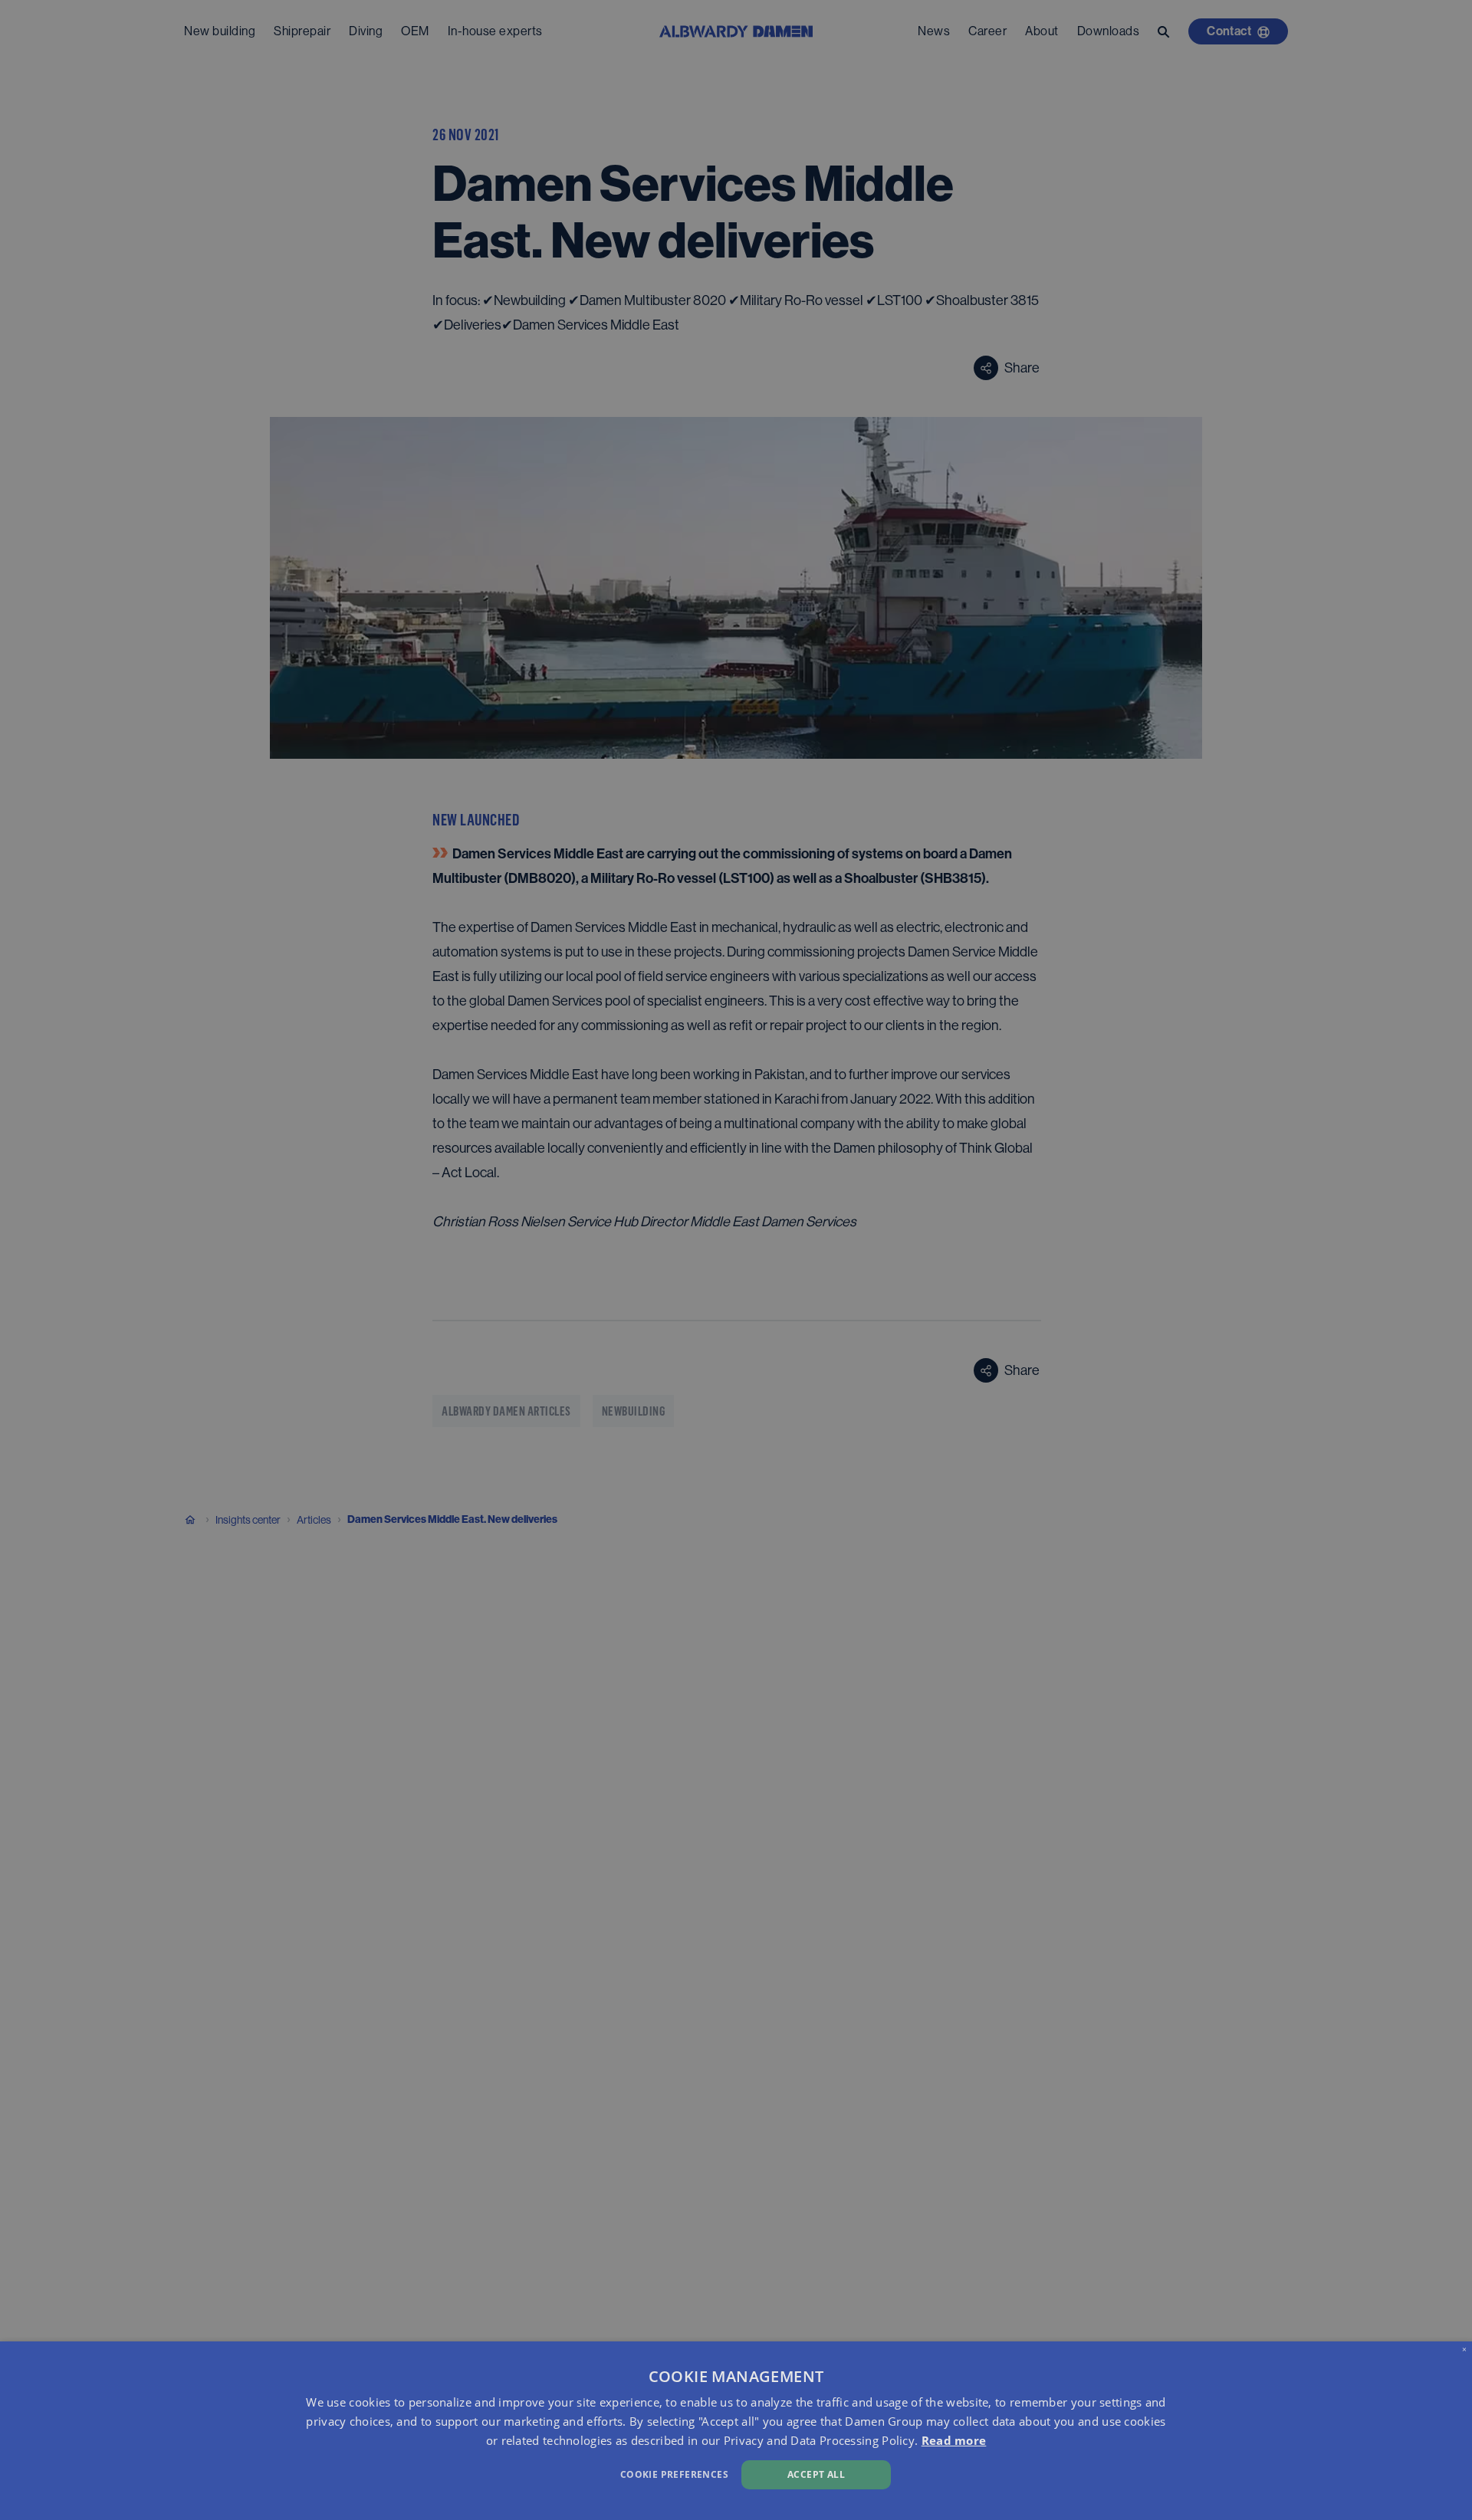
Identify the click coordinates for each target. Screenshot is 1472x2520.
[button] (496, 2473)
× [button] (1464, 2349)
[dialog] (736, 2431)
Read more (954, 2440)
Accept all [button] (816, 2474)
